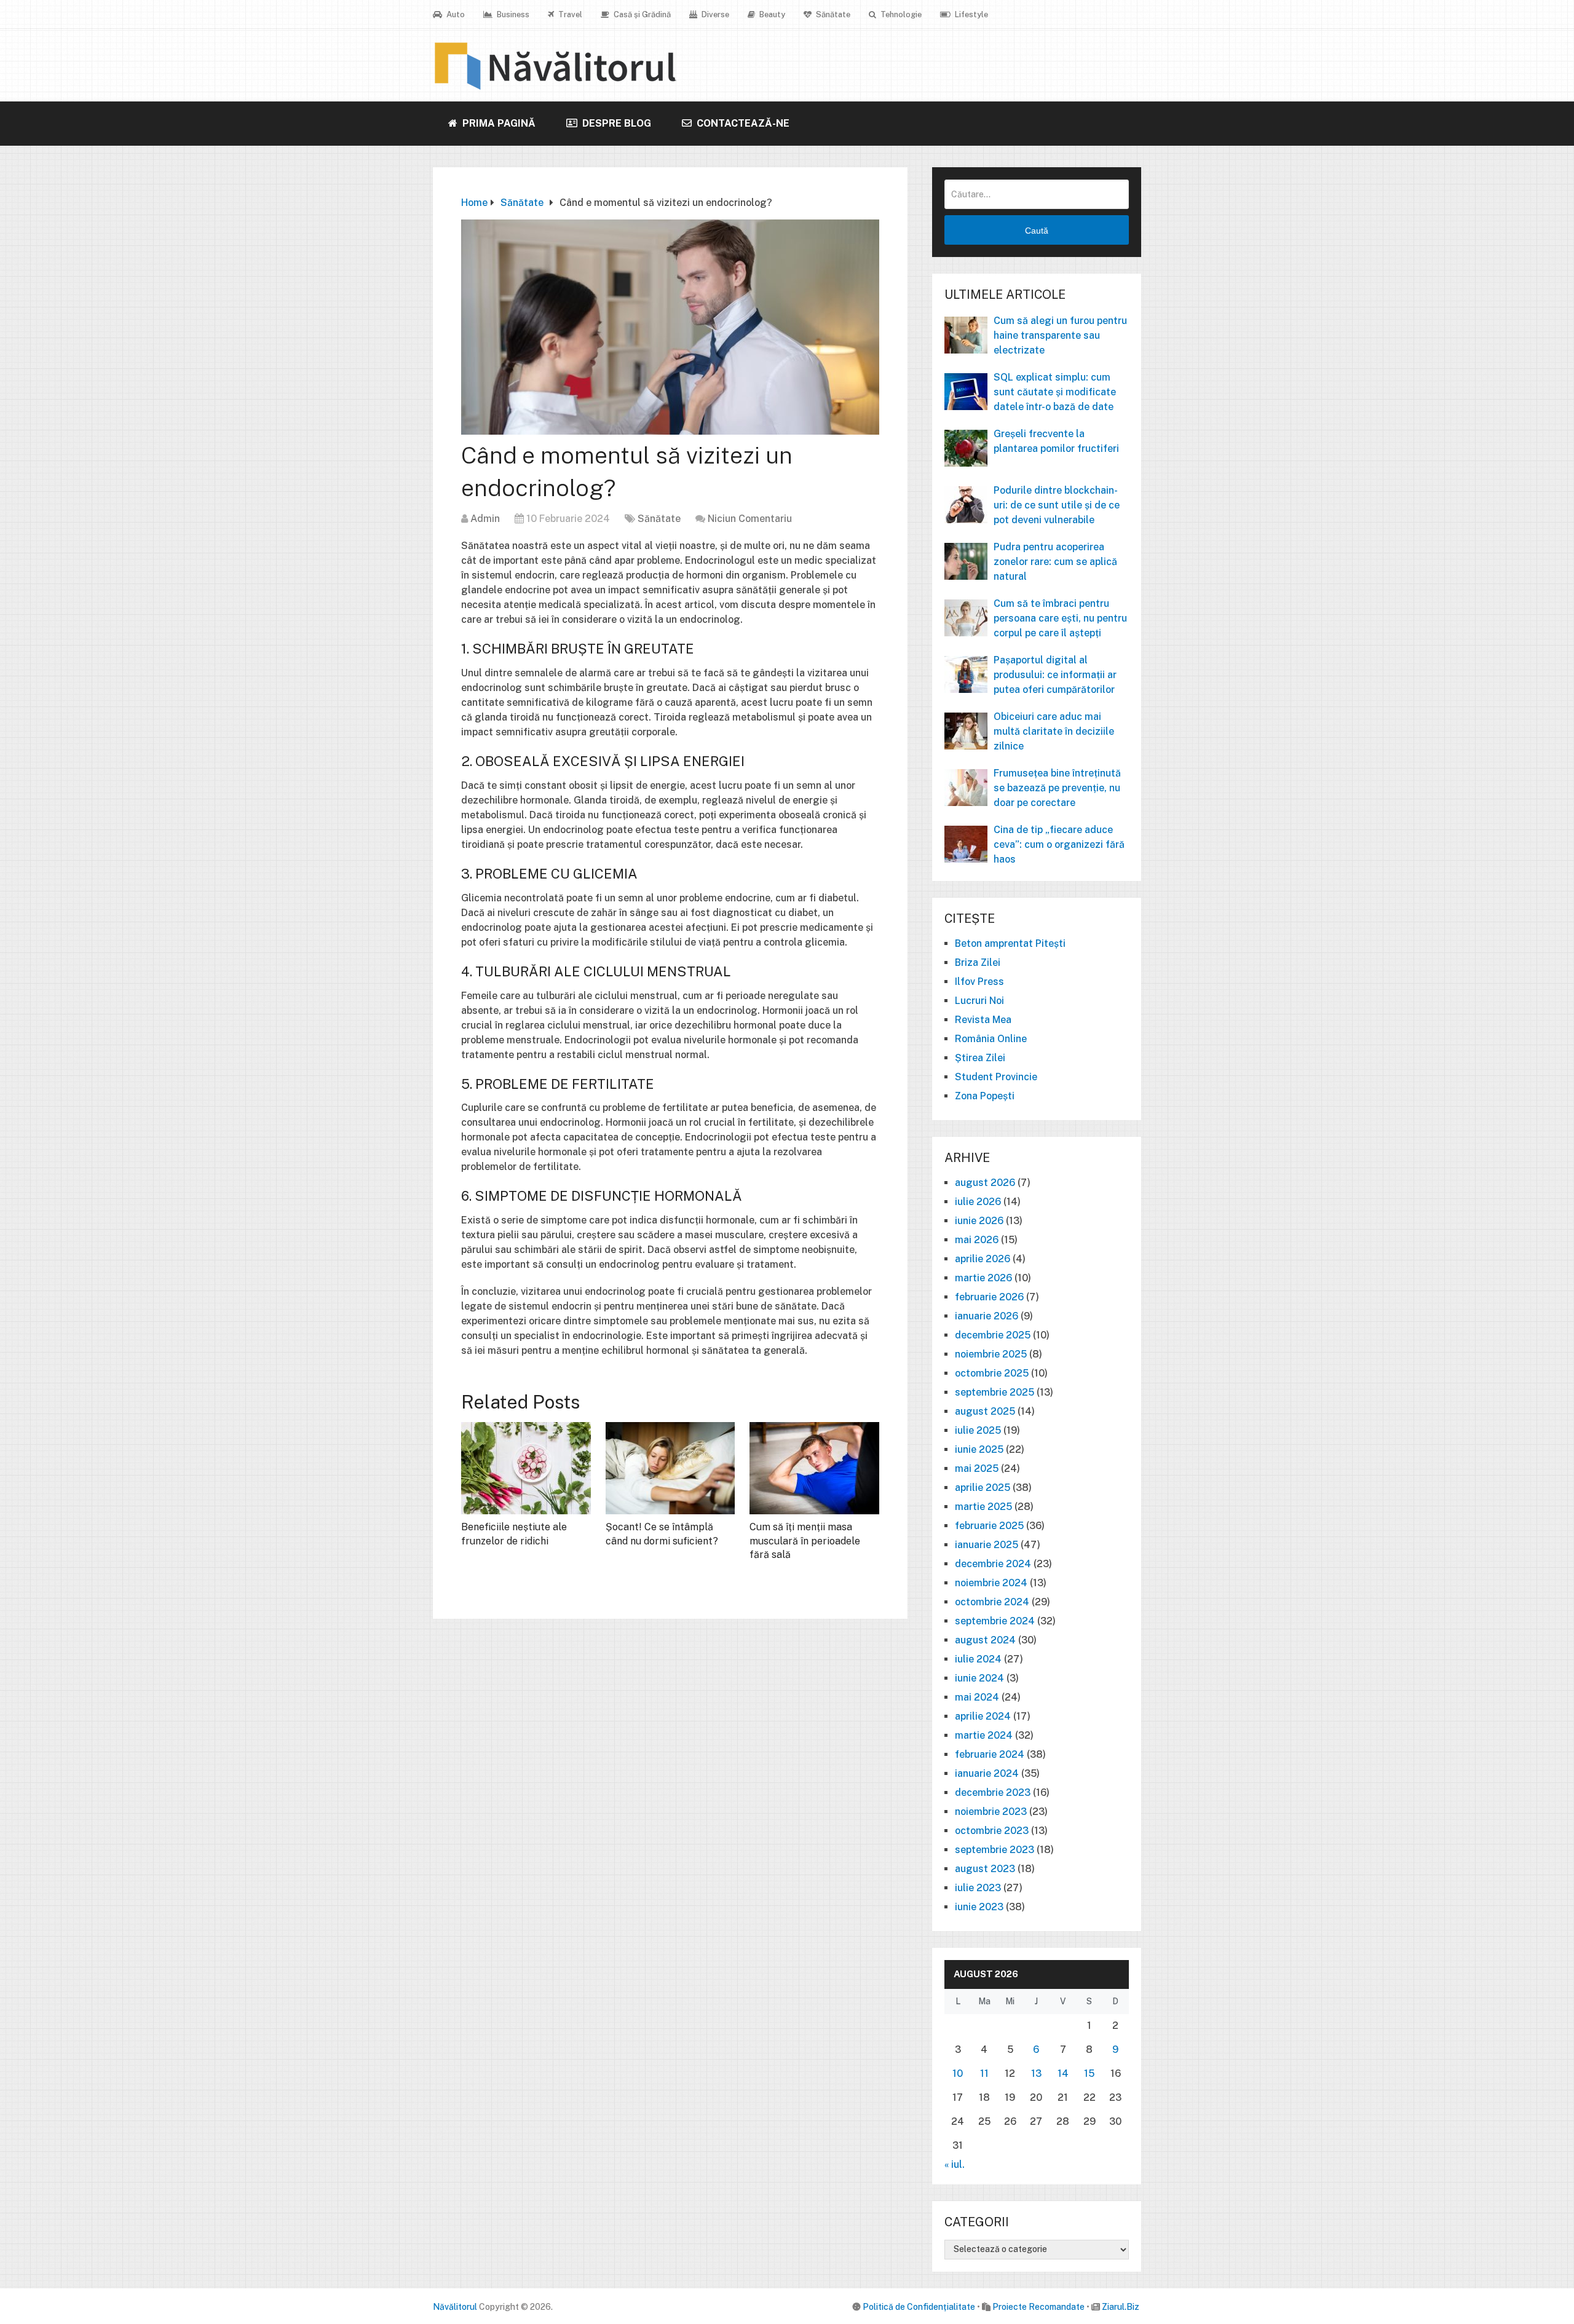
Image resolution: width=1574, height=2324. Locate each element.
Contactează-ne (742, 123)
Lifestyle (971, 14)
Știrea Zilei (980, 1058)
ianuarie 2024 (987, 1773)
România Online (991, 1039)
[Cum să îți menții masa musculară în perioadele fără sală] (814, 1468)
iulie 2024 (978, 1659)
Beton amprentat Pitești (1010, 943)
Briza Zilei (978, 962)
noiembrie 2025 (991, 1354)
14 (1063, 2073)
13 (1036, 2073)
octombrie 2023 (992, 1831)
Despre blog (615, 123)
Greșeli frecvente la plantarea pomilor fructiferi (1056, 441)
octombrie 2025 (992, 1373)
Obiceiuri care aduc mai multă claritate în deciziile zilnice (1054, 731)
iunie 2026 (979, 1221)
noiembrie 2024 (991, 1583)
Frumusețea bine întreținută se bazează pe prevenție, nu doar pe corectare (1057, 788)
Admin (485, 519)
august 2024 (985, 1640)
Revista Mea (983, 1020)
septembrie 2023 (995, 1850)
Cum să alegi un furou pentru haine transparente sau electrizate (1060, 335)
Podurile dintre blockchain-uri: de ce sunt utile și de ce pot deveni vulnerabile (1057, 505)
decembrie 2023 (993, 1792)
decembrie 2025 (993, 1335)
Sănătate (832, 14)
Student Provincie (996, 1077)
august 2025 (985, 1411)
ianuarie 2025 (987, 1545)
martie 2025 (983, 1507)
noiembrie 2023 (991, 1812)
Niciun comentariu (750, 519)
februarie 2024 (990, 1754)
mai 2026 (977, 1240)
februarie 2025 (989, 1526)
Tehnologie (900, 14)
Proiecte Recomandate (1038, 2307)
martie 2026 (983, 1278)
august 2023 (985, 1869)
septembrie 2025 (995, 1392)
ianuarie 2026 (987, 1316)
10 (958, 2073)
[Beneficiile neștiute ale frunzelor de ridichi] (526, 1468)
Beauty (771, 14)
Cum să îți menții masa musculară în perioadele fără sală (805, 1541)
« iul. (955, 2164)
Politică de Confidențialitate (919, 2307)
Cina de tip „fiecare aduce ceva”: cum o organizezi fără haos (1059, 844)
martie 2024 (984, 1735)
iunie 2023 (979, 1907)
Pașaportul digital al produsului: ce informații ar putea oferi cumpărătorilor (1055, 675)
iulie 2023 (978, 1888)
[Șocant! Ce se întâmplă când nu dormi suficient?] (670, 1468)
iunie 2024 (979, 1678)
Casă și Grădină (641, 14)
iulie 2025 (978, 1430)
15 (1089, 2073)
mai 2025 (977, 1468)
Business (512, 14)
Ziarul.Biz (1121, 2307)
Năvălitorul (455, 2307)
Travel (569, 14)
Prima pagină (498, 123)
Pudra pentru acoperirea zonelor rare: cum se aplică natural (1055, 562)
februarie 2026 (989, 1297)
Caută (1037, 231)
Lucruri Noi (979, 1001)
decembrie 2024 (993, 1564)
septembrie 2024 (995, 1621)
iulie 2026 (978, 1202)
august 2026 (985, 1183)
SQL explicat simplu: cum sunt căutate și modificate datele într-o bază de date (1055, 392)
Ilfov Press (979, 982)
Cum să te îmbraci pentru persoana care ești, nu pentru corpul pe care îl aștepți (1060, 618)
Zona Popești (985, 1096)
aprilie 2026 (983, 1259)
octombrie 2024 (992, 1602)
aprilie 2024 (983, 1716)
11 (984, 2073)
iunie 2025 (979, 1449)
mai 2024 (977, 1697)
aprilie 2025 (983, 1488)
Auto (455, 14)
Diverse (714, 14)
